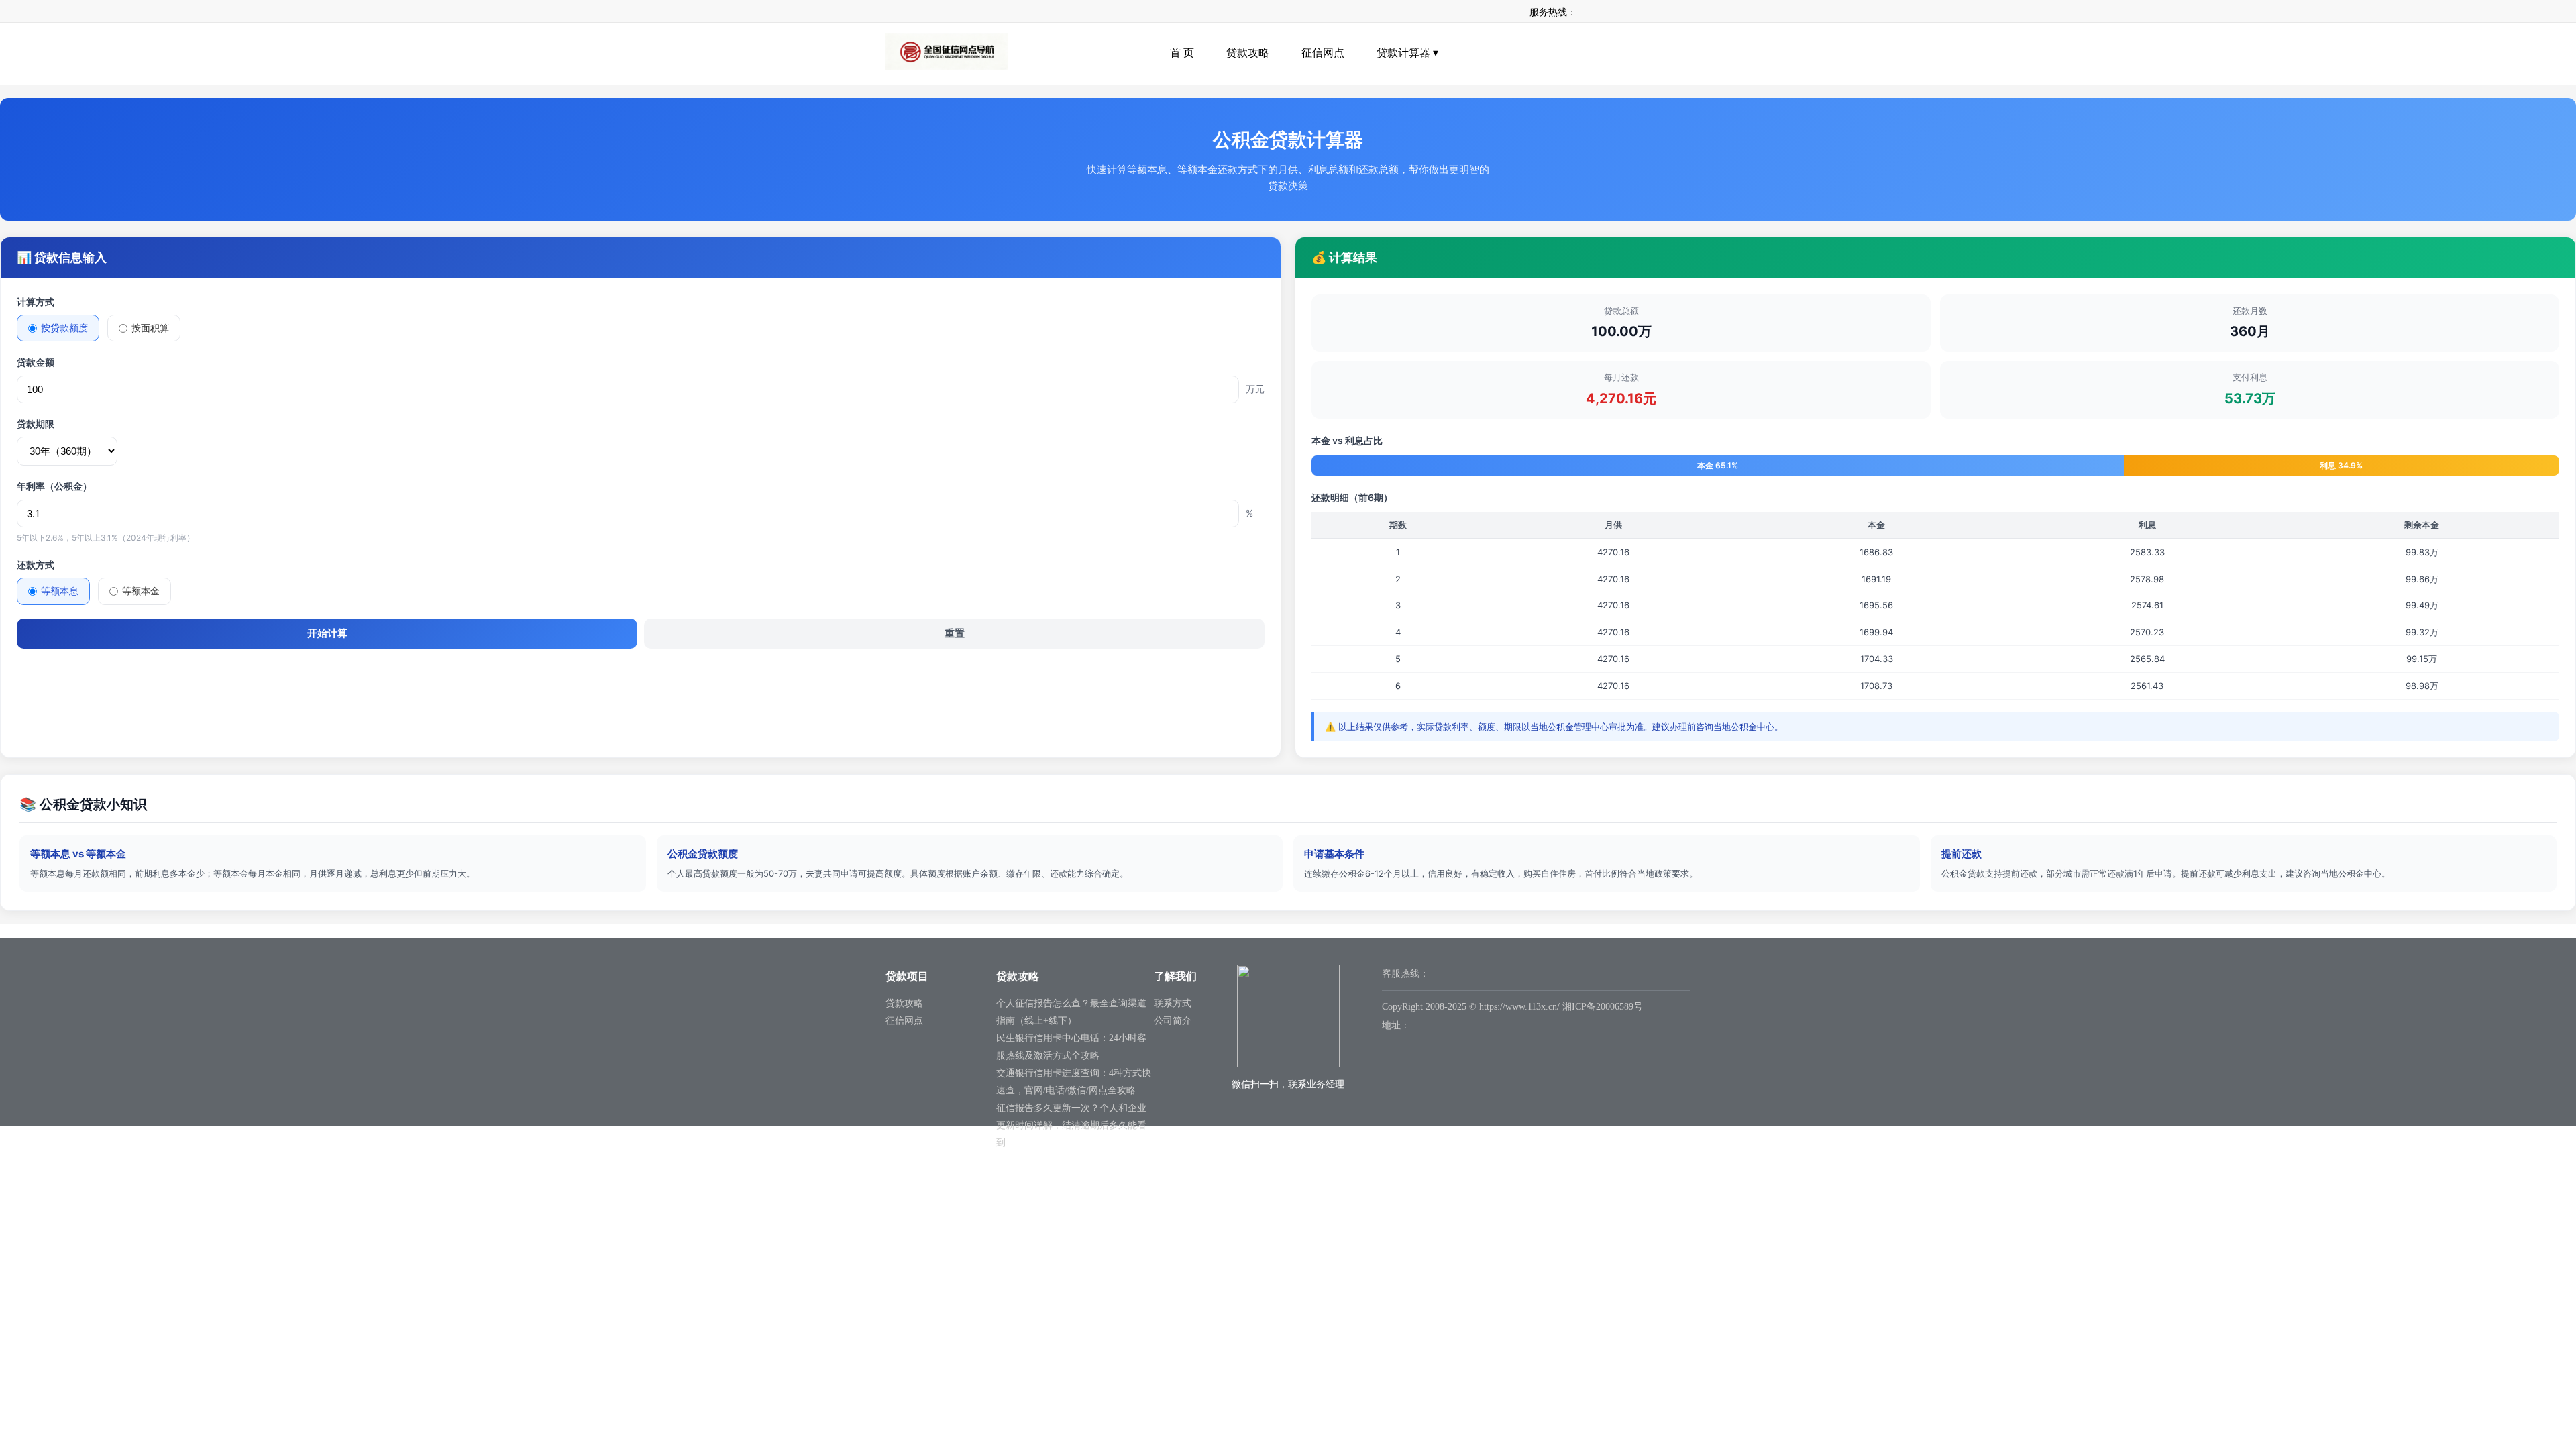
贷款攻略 (1248, 53)
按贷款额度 (64, 328)
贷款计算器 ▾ (1407, 53)
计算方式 (36, 302)
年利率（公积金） (54, 486)
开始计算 (327, 633)
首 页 (1182, 53)
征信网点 (1323, 53)
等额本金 (141, 591)
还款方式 (36, 565)
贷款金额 (36, 362)
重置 (955, 633)
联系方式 (1173, 1003)
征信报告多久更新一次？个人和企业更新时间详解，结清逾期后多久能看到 (1071, 1125)
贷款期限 (36, 424)
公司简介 (1173, 1021)
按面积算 (150, 328)
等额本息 (60, 591)
